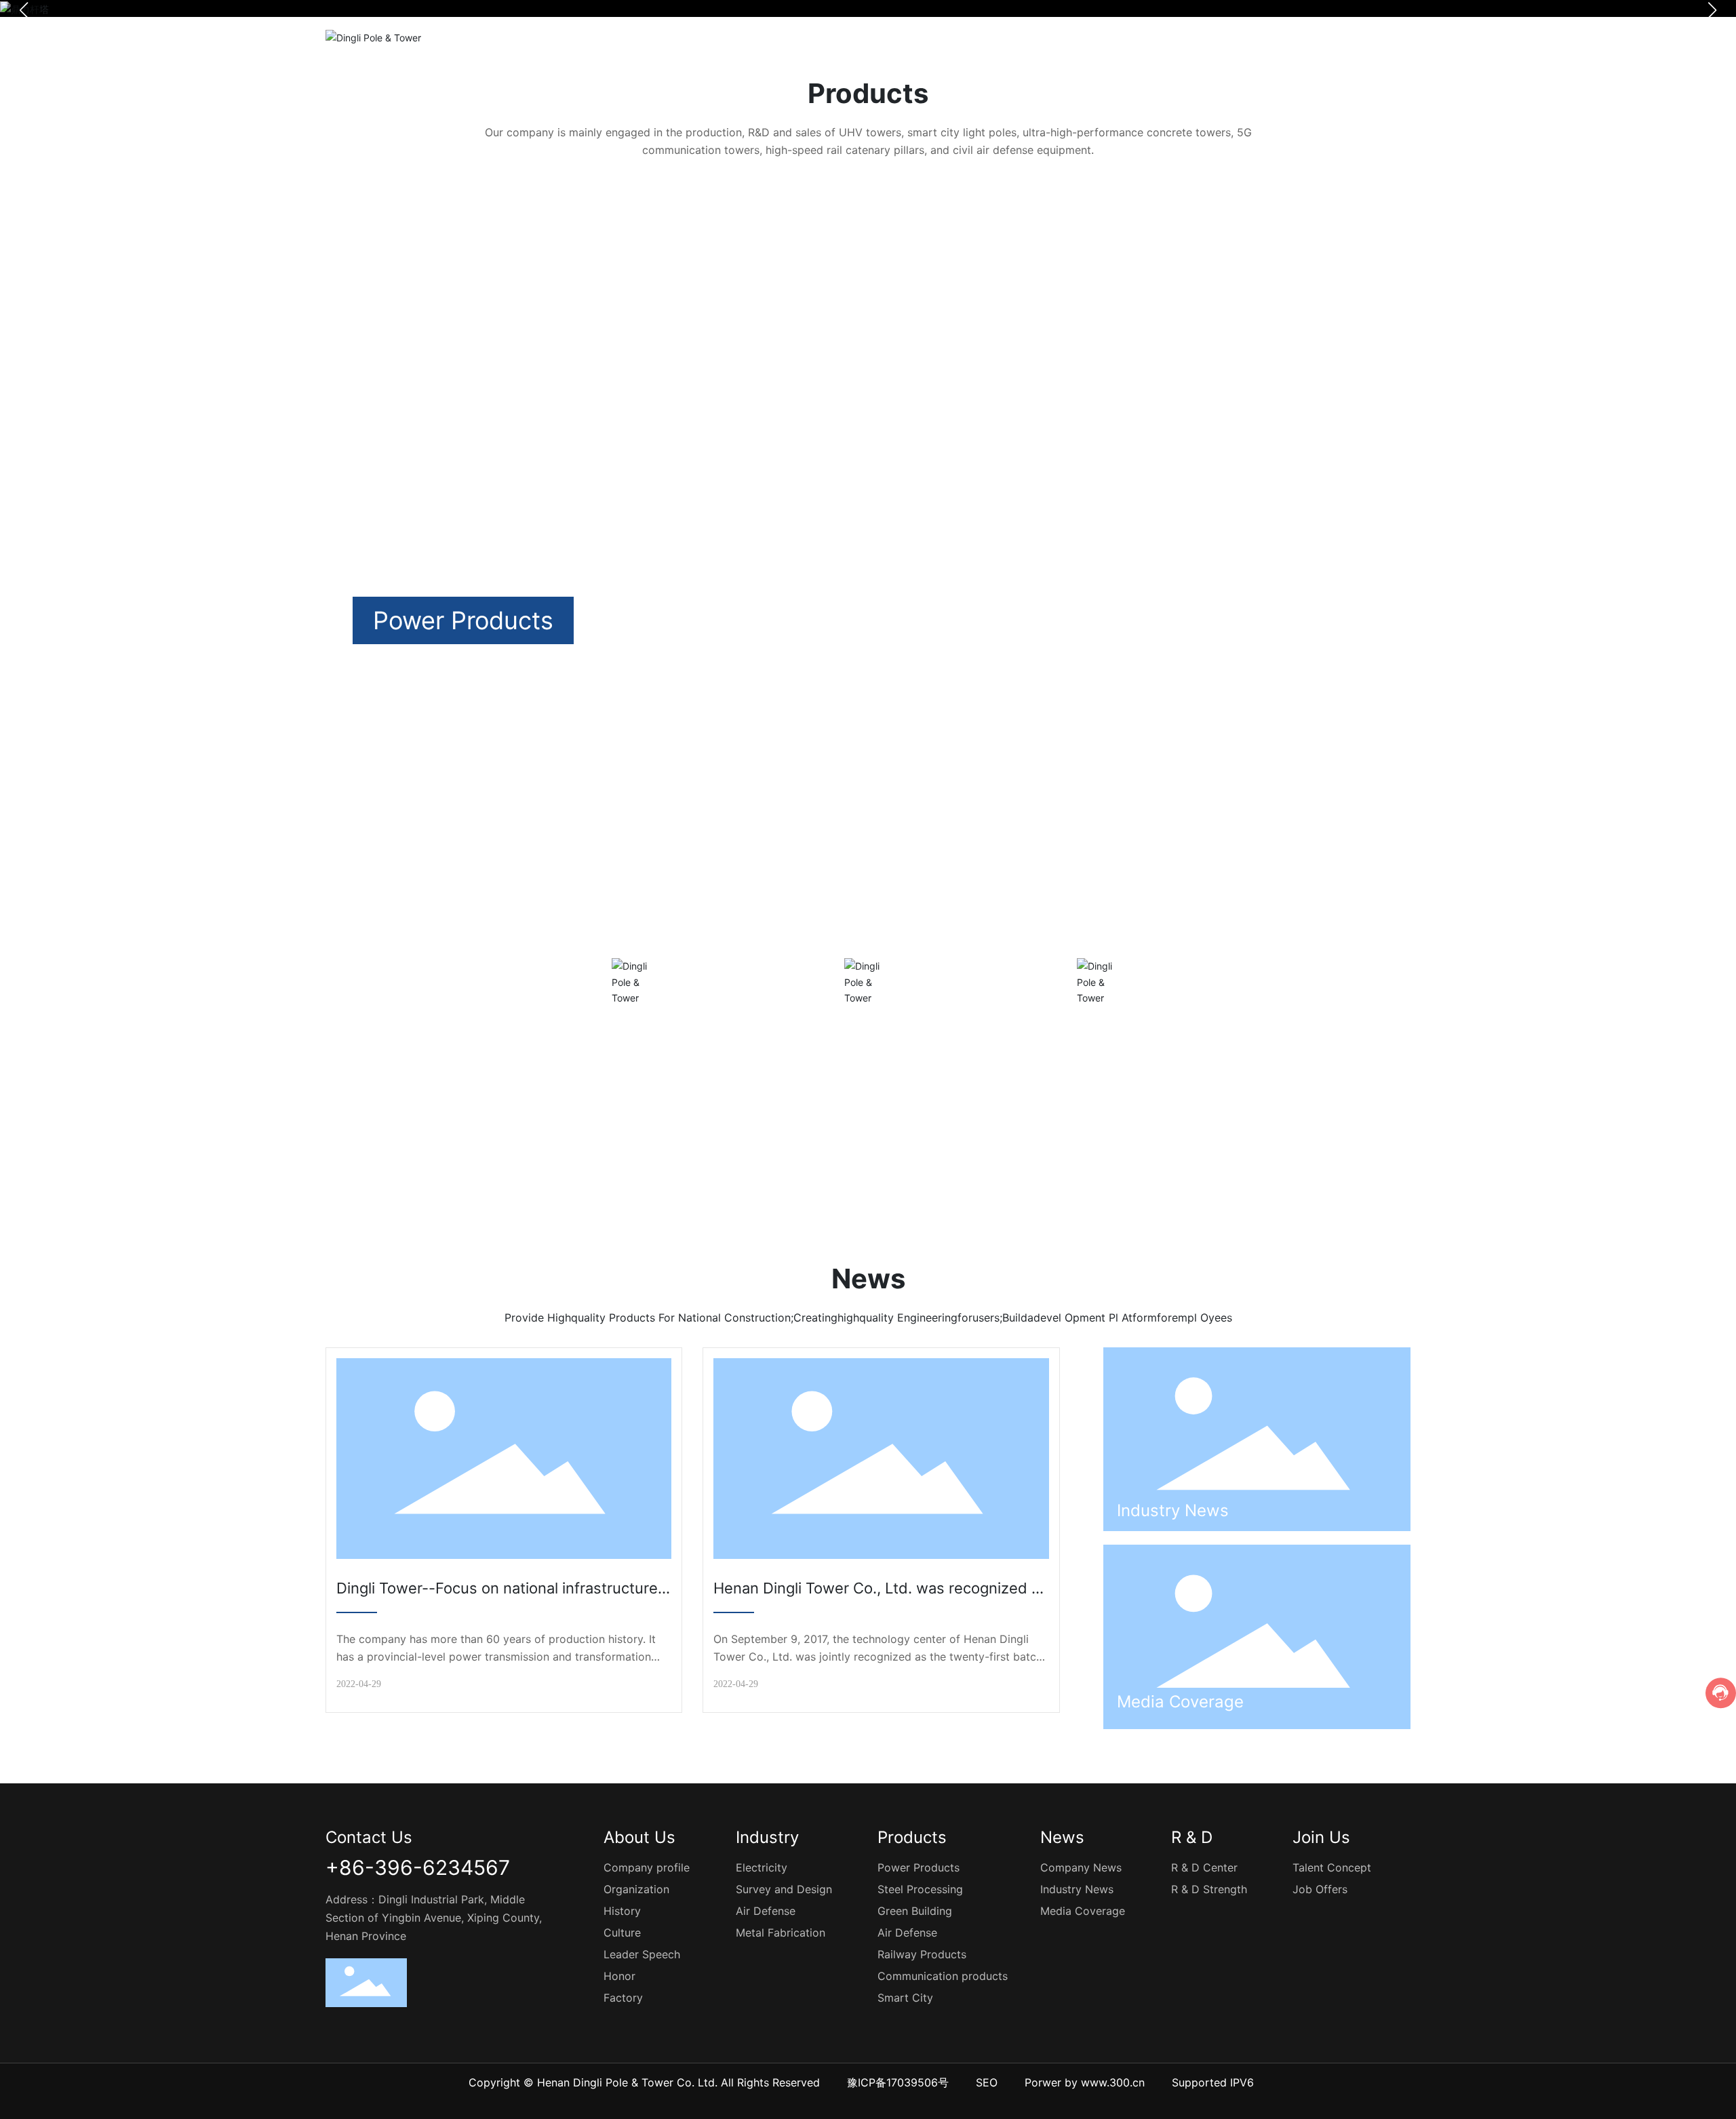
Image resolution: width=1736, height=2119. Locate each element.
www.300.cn (1113, 2082)
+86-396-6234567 (418, 1867)
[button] (1366, 391)
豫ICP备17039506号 (898, 2082)
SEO (987, 2082)
